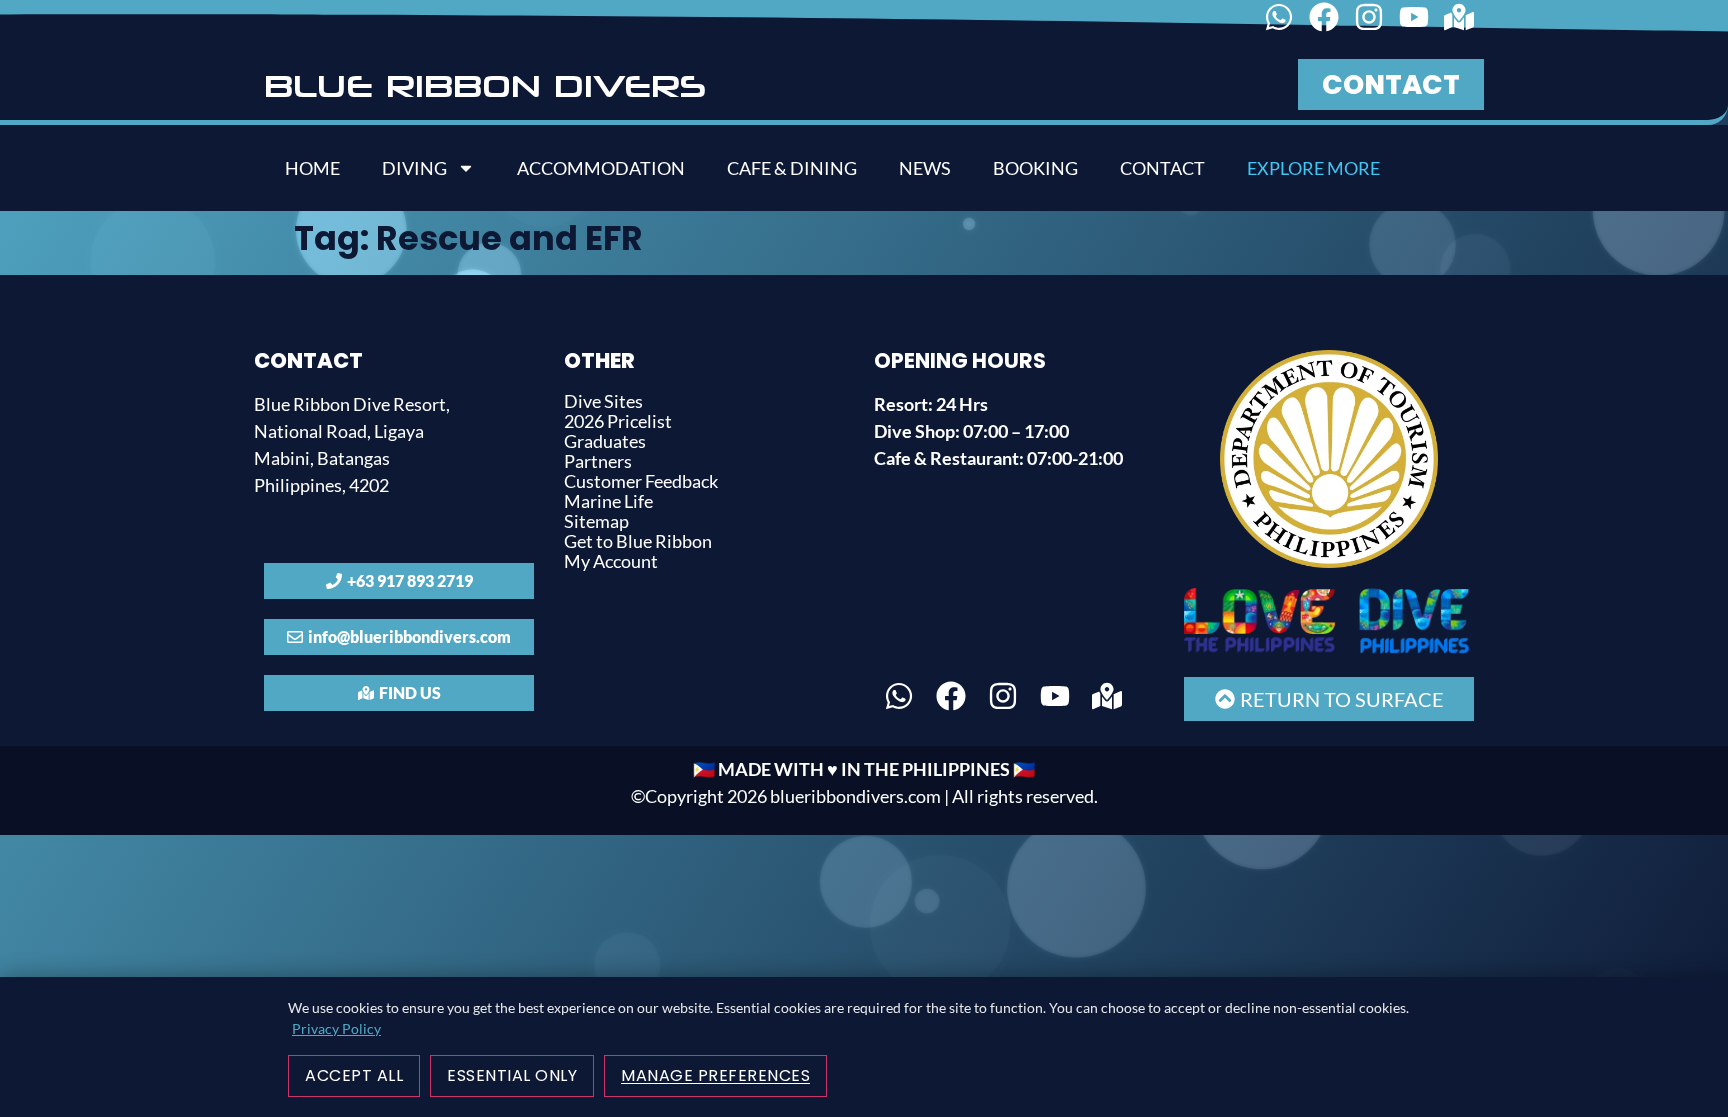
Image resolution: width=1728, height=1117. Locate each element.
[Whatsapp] (1279, 17)
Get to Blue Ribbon (638, 541)
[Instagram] (1369, 17)
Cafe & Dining (792, 168)
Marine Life (608, 501)
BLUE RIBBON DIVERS (485, 85)
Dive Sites (603, 401)
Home (312, 168)
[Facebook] (1324, 17)
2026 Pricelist (618, 421)
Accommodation (601, 168)
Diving (414, 168)
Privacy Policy (336, 1028)
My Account (611, 561)
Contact (1162, 168)
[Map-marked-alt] (1459, 17)
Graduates (605, 441)
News (925, 168)
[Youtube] (1414, 17)
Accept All (354, 1075)
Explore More (1313, 168)
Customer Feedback (641, 481)
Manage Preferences (715, 1075)
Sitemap (596, 521)
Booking (1035, 168)
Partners (598, 461)
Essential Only (512, 1075)
